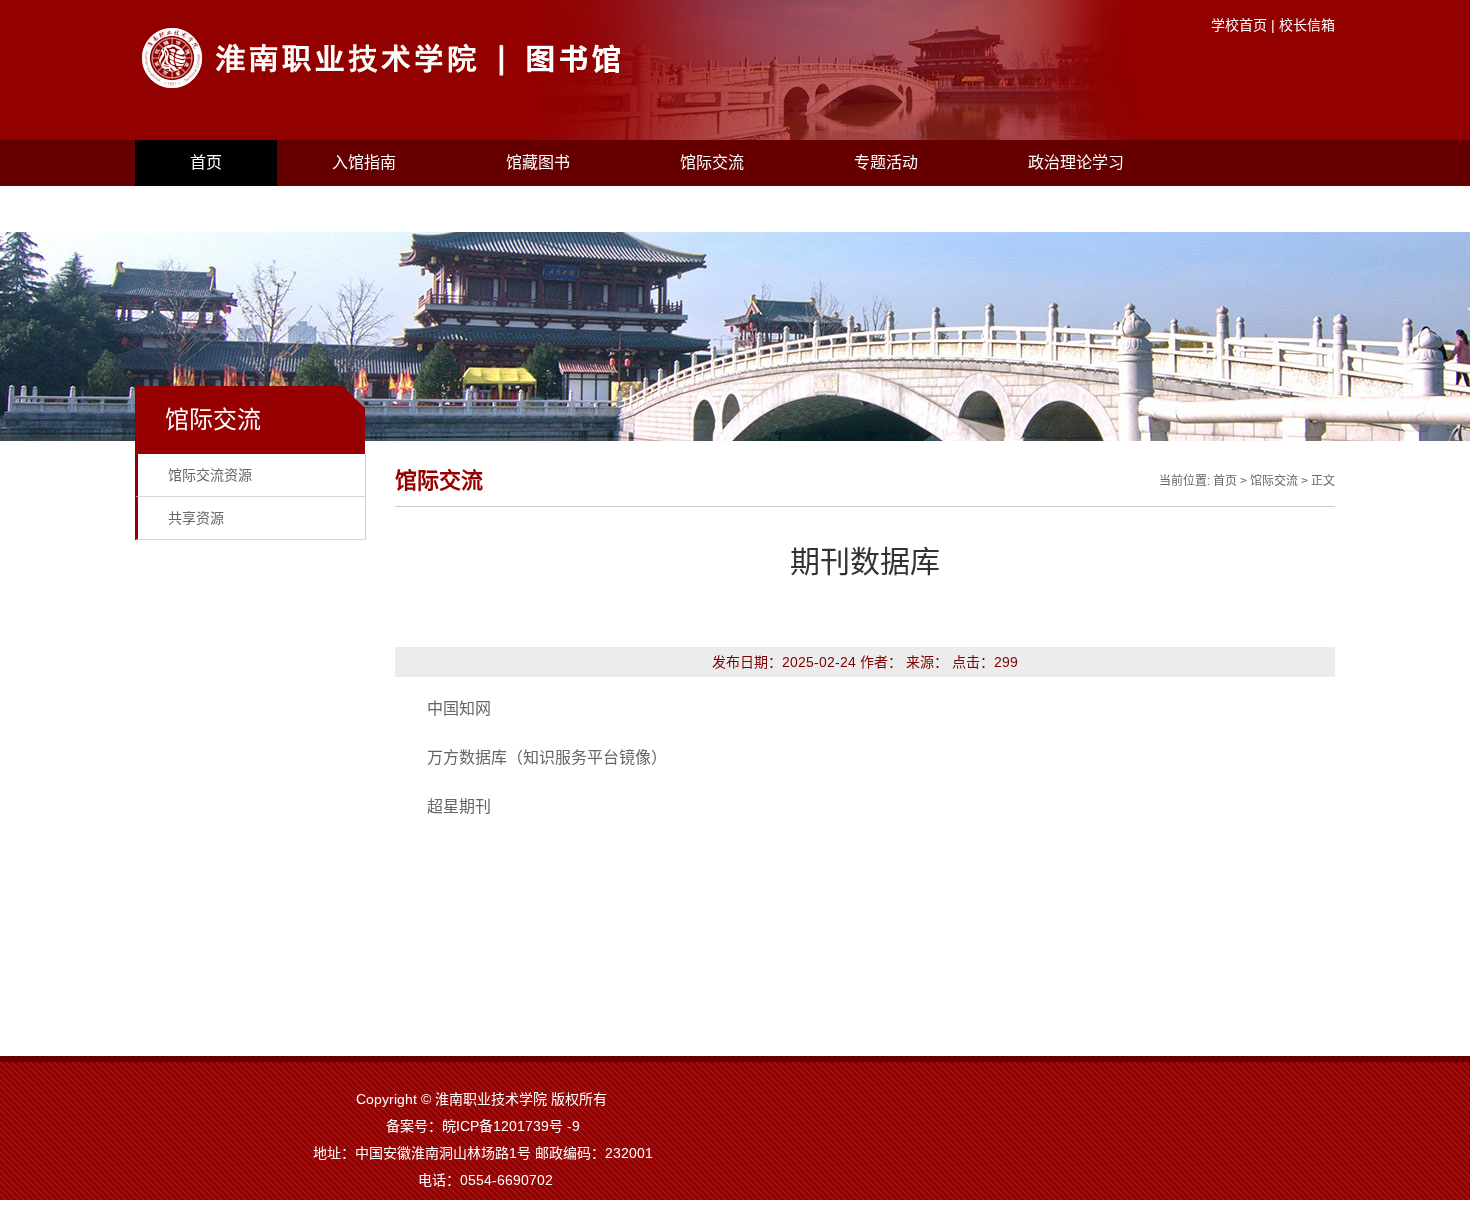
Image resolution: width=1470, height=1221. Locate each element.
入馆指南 (364, 162)
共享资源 (196, 518)
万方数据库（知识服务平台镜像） (547, 757)
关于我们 (222, 208)
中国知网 (459, 708)
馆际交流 (712, 162)
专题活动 (886, 162)
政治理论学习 (1076, 162)
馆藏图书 (538, 162)
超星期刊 (459, 806)
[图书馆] (460, 85)
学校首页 (1239, 25)
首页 (206, 162)
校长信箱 (1307, 25)
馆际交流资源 (210, 475)
